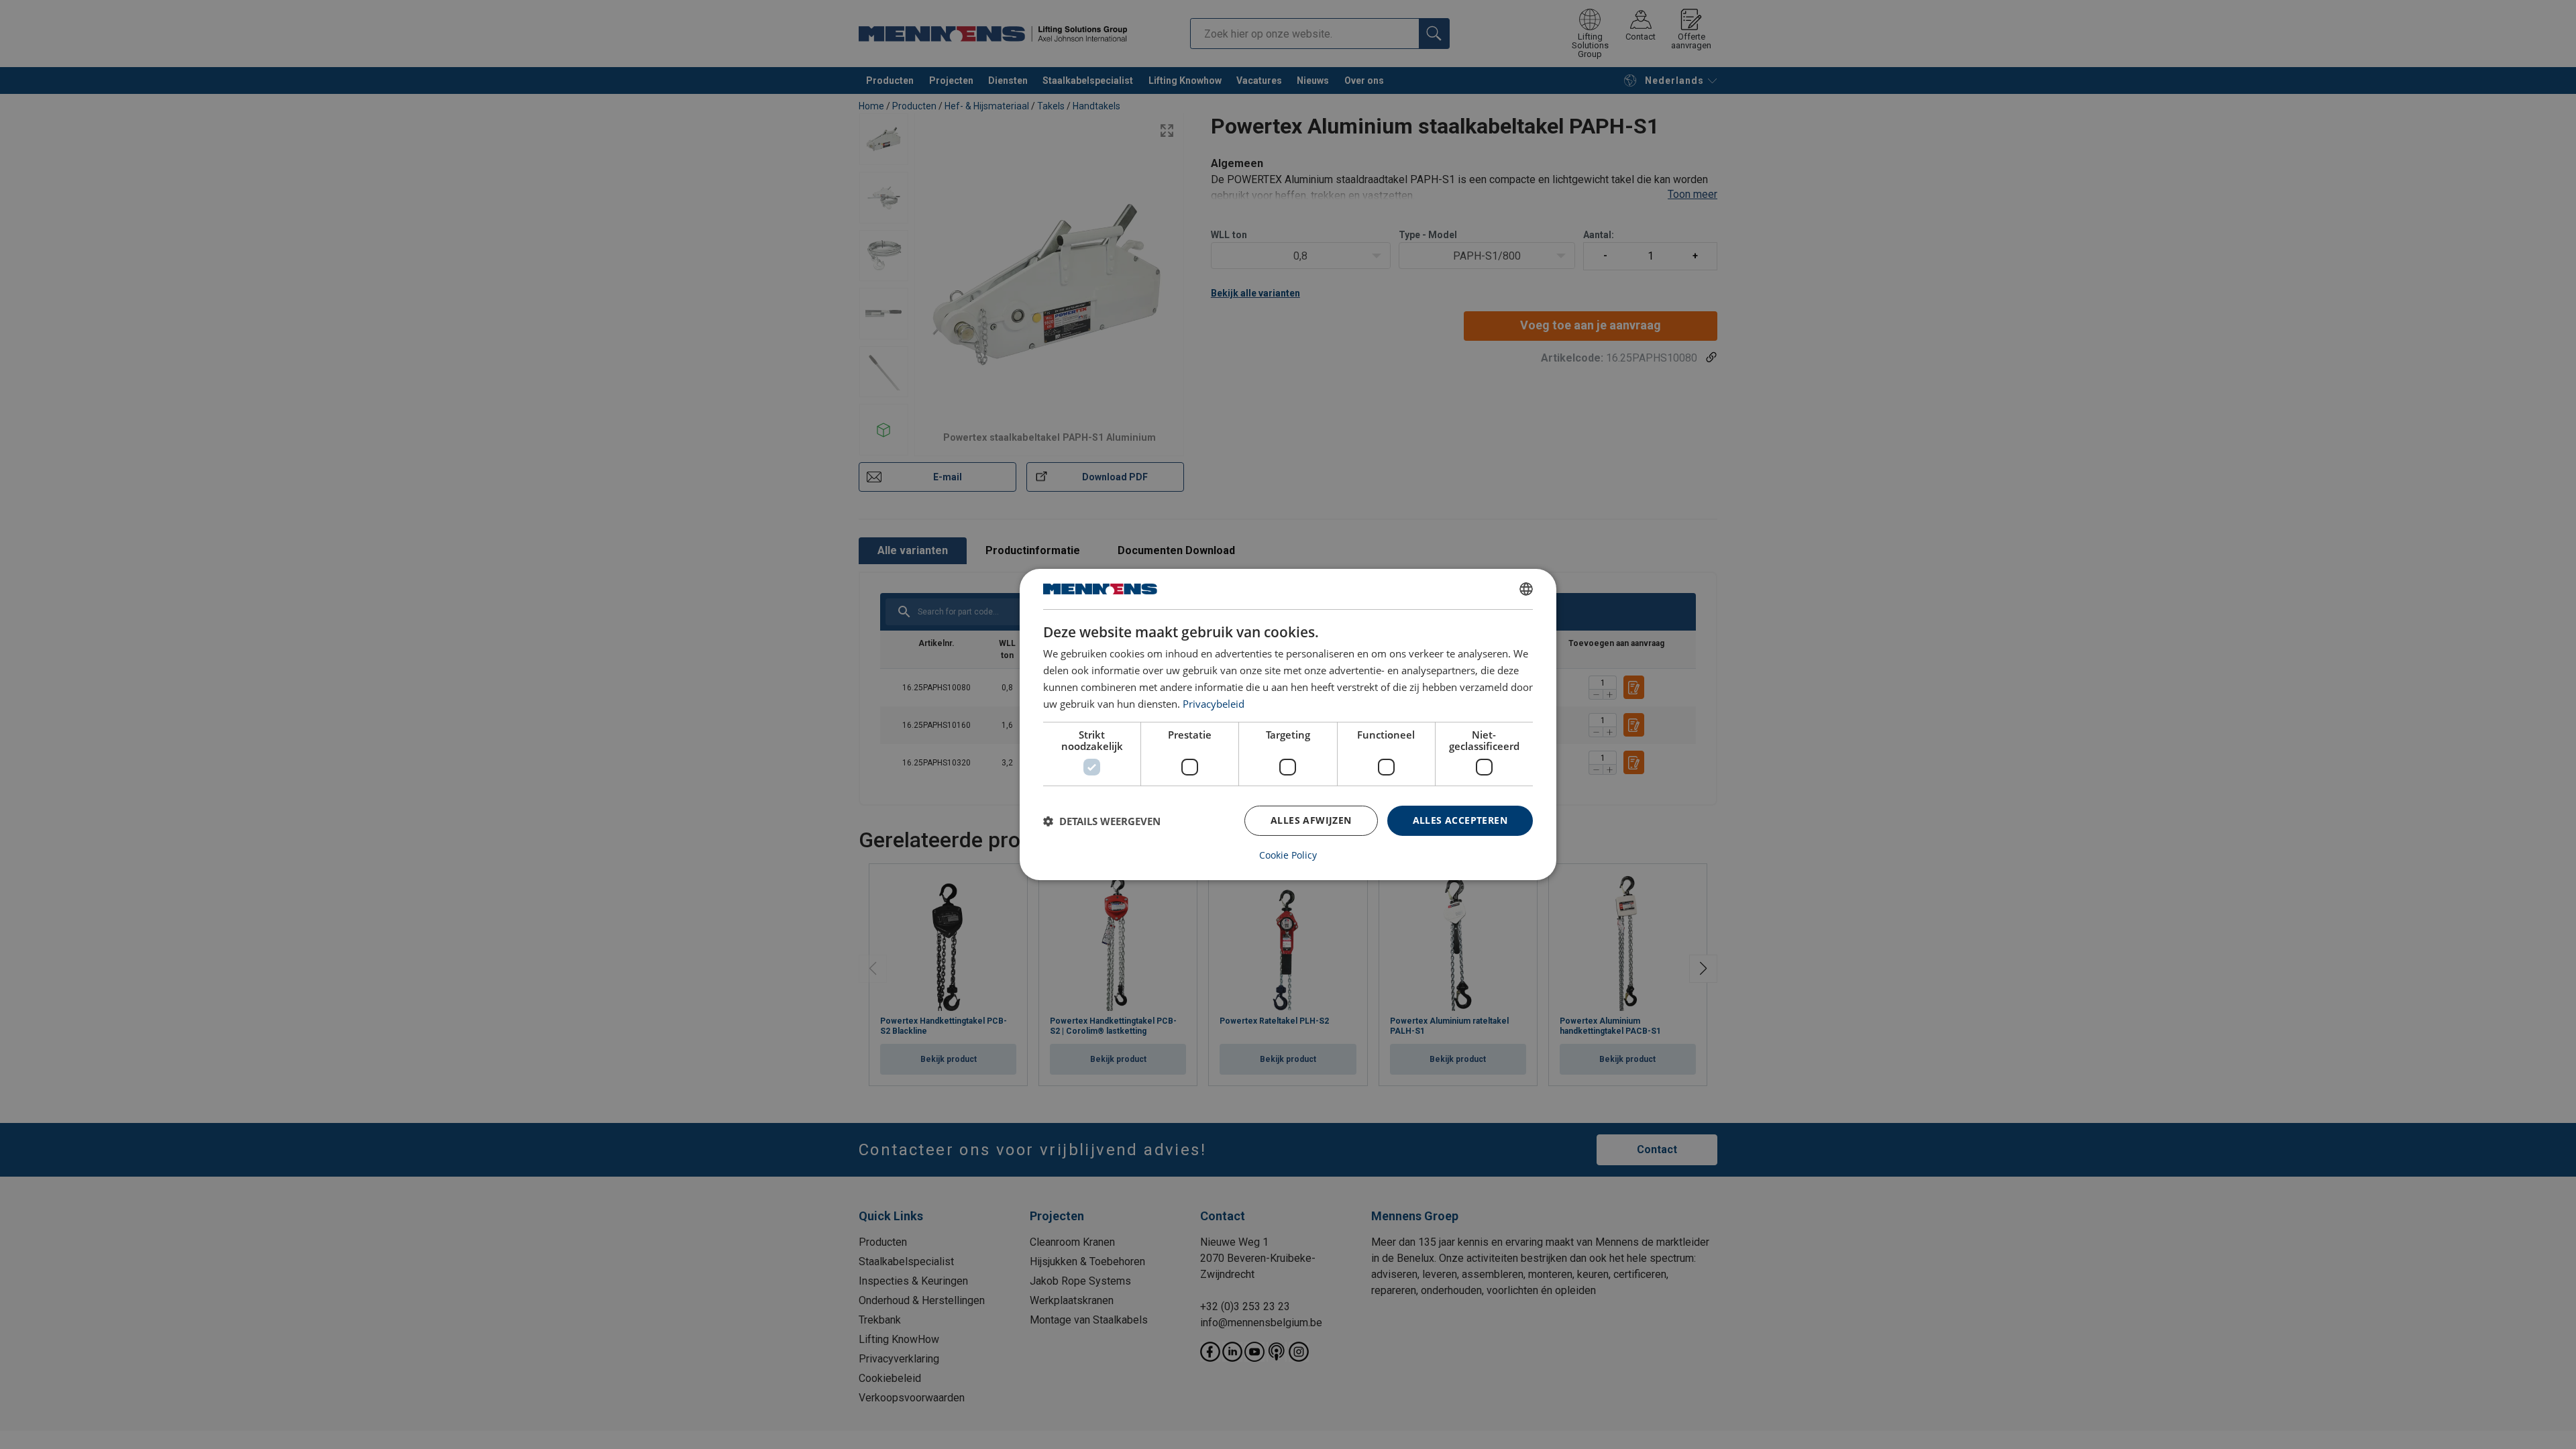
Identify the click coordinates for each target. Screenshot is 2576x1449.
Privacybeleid (1214, 704)
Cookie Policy (1288, 855)
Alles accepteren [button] (1460, 820)
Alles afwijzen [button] (1311, 820)
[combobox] (1526, 589)
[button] (1102, 821)
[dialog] (1288, 724)
